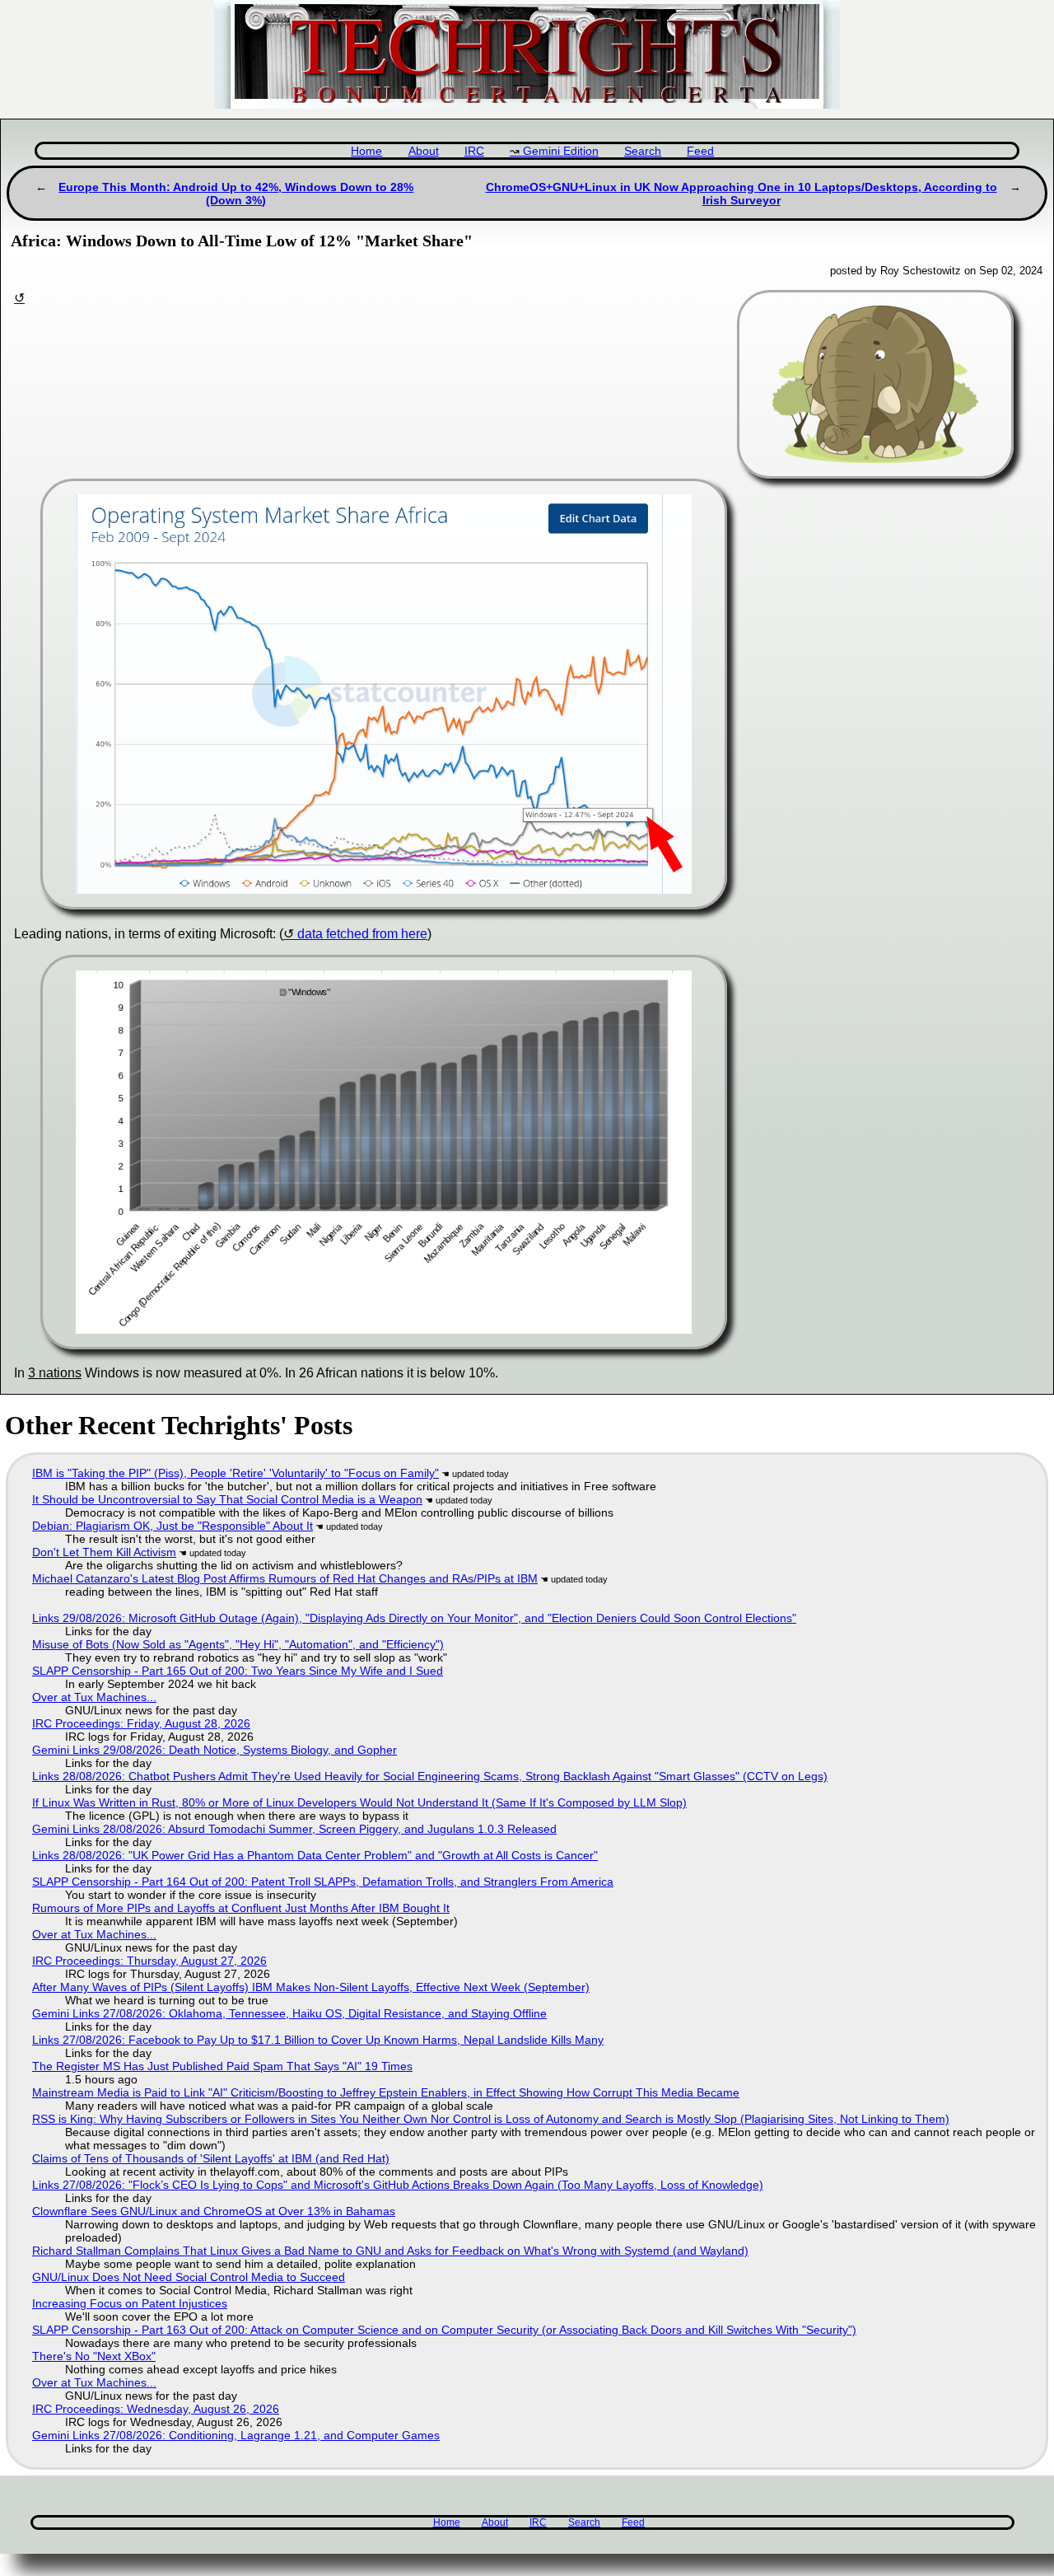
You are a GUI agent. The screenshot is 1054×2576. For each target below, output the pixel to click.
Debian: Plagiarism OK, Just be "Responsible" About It (173, 1526)
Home (366, 151)
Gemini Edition (561, 151)
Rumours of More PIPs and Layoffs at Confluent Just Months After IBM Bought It (241, 1908)
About (424, 151)
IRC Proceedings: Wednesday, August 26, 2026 (156, 2409)
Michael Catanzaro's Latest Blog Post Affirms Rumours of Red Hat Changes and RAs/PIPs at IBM (285, 1578)
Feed (700, 151)
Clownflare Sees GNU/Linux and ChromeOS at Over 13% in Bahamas (214, 2211)
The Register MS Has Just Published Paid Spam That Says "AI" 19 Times (222, 2066)
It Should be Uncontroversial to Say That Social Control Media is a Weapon (227, 1499)
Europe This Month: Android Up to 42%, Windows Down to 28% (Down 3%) (236, 194)
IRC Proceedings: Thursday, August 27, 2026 (149, 1961)
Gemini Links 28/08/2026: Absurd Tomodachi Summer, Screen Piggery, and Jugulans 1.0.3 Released (294, 1829)
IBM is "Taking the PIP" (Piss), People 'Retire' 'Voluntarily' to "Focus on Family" (236, 1473)
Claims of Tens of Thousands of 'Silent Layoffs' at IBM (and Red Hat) (211, 2158)
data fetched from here (362, 934)
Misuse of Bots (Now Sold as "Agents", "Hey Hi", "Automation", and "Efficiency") (238, 1644)
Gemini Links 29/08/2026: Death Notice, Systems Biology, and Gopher (215, 1750)
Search (643, 151)
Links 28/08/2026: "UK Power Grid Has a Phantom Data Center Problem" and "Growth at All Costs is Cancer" (315, 1855)
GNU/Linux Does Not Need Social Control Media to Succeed (189, 2277)
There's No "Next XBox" (94, 2356)
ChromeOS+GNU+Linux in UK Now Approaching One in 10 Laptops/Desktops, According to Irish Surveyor (742, 194)
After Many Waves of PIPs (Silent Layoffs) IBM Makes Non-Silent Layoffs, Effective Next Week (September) (311, 1987)
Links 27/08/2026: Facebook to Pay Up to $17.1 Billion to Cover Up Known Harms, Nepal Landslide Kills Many (318, 2040)
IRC (474, 151)
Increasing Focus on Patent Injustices (130, 2303)
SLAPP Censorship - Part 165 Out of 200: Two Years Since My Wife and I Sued (238, 1671)
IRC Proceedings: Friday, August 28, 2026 (141, 1723)
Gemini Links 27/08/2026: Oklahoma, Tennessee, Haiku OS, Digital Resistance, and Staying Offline (289, 2013)
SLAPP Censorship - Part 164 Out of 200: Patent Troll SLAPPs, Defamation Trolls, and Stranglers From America (323, 1882)
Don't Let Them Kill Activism (104, 1552)
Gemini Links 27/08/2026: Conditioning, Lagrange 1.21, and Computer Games (236, 2435)
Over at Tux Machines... (94, 1697)
